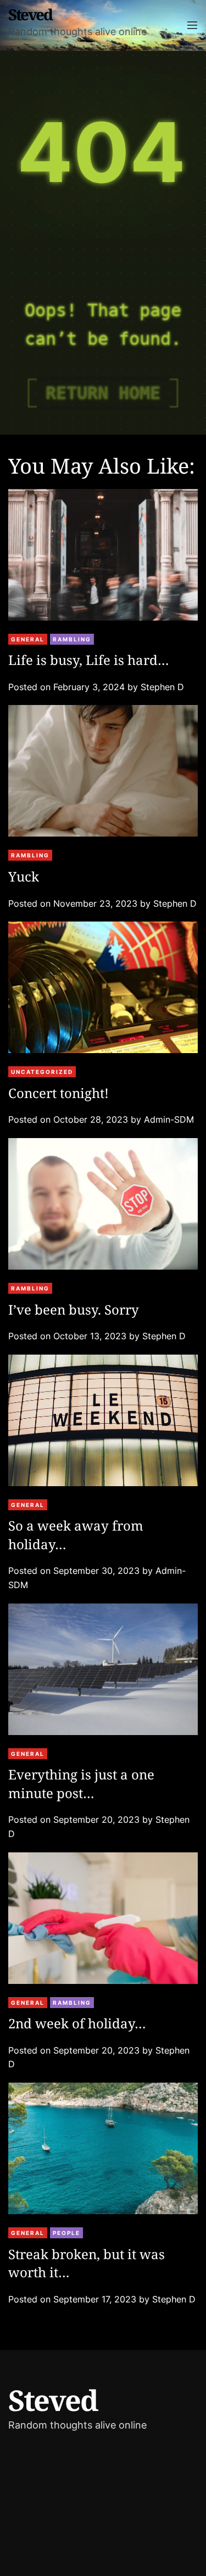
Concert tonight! (59, 1093)
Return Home (103, 393)
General (28, 639)
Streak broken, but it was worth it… (87, 2263)
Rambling (72, 639)
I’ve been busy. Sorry (74, 1309)
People (66, 2233)
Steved (30, 15)
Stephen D (162, 687)
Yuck (24, 876)
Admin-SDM (169, 1119)
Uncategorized (42, 1072)
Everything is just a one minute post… (81, 1784)
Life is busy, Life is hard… (89, 660)
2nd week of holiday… (77, 2023)
